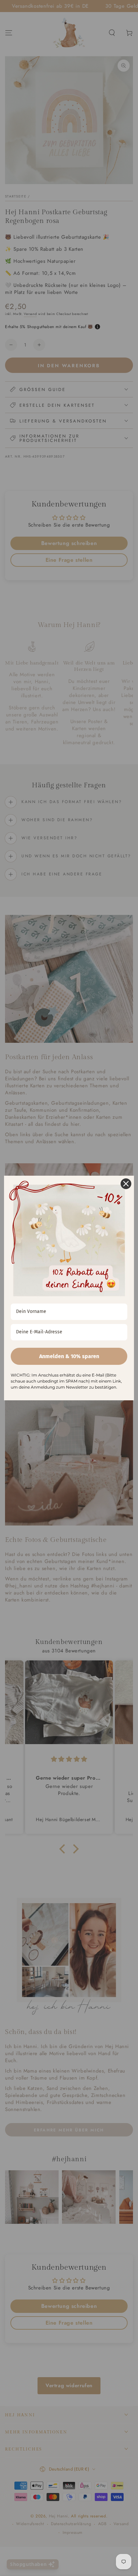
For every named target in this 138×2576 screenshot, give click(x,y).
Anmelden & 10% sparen (69, 1356)
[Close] (126, 1184)
